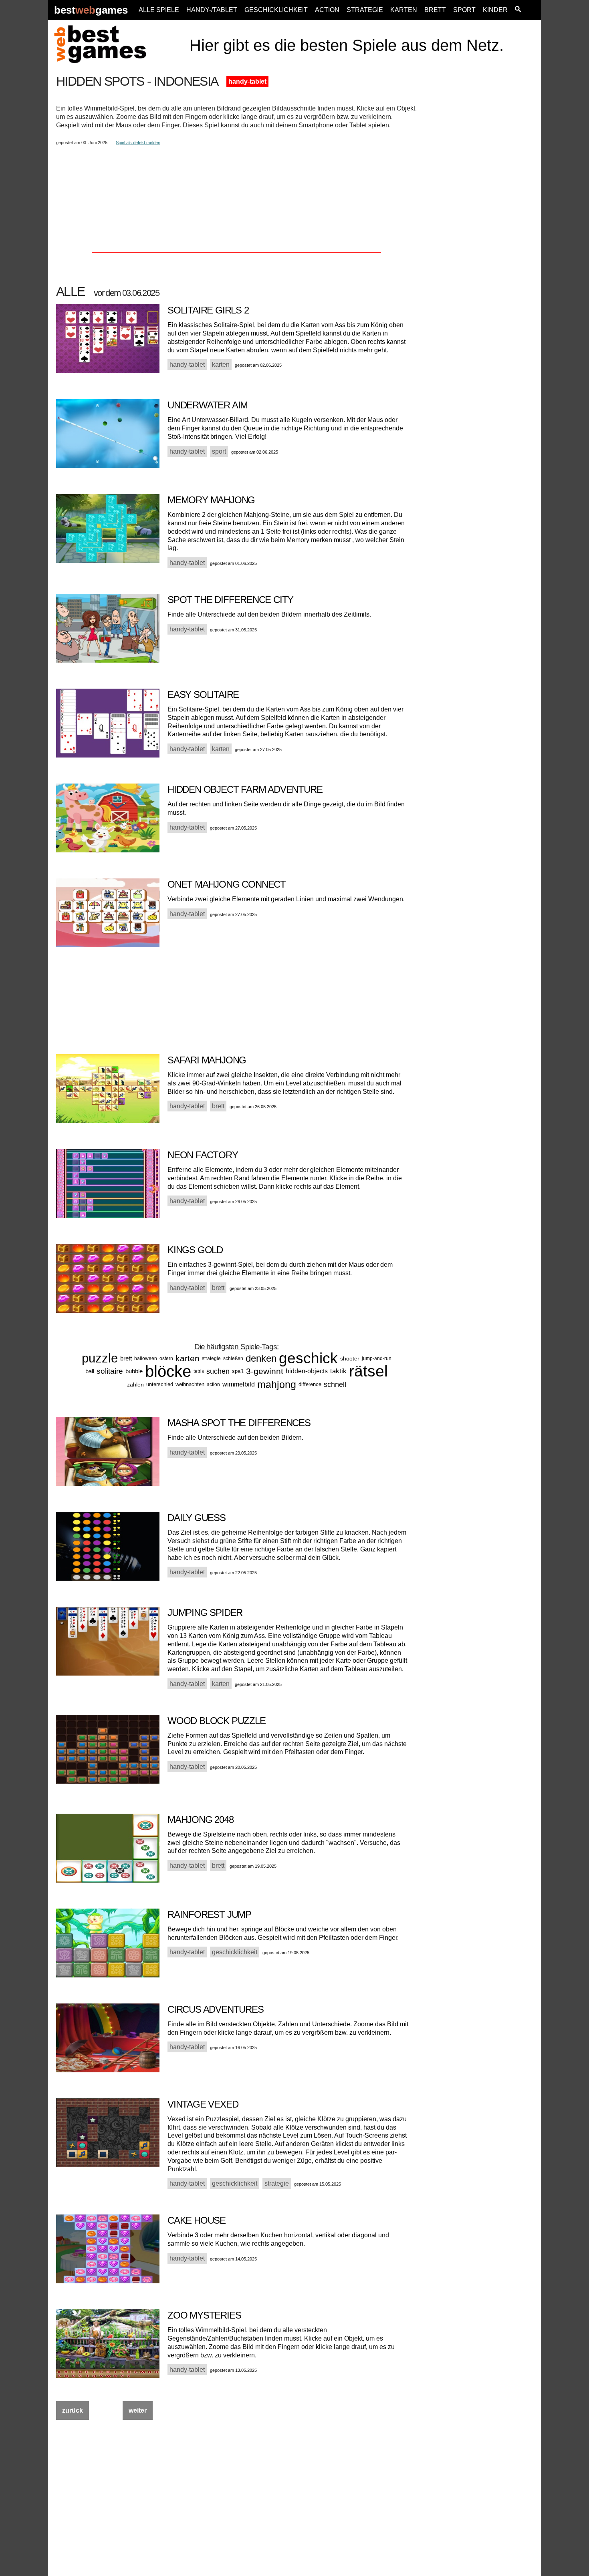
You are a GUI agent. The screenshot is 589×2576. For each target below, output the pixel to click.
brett (126, 1358)
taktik (338, 1371)
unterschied (160, 1384)
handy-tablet (247, 81)
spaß (238, 1371)
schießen (233, 1358)
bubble (134, 1371)
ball (90, 1371)
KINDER (495, 10)
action (213, 1384)
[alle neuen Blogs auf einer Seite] (518, 10)
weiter (138, 2410)
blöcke (168, 1371)
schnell (335, 1384)
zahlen (135, 1384)
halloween (146, 1358)
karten (188, 1358)
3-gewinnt (265, 1371)
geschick (308, 1358)
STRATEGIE (365, 10)
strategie (211, 1358)
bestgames (91, 10)
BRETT (435, 10)
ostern (166, 1358)
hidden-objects (307, 1371)
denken (261, 1358)
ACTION (327, 10)
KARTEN (404, 10)
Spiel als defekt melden (138, 143)
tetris (199, 1371)
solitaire (110, 1371)
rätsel (368, 1371)
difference (310, 1384)
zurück (73, 2410)
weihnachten (190, 1384)
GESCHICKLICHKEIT (276, 10)
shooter (350, 1358)
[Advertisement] (480, 195)
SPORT (464, 10)
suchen (218, 1371)
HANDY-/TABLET (212, 10)
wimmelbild (239, 1384)
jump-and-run (377, 1358)
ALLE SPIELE (159, 10)
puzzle (100, 1358)
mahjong (277, 1384)
